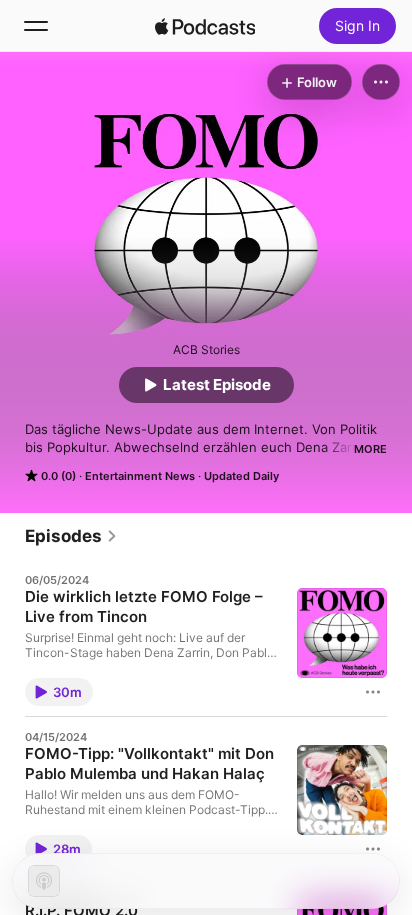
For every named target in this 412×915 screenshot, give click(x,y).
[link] (71, 536)
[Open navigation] (36, 26)
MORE (370, 449)
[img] (205, 26)
